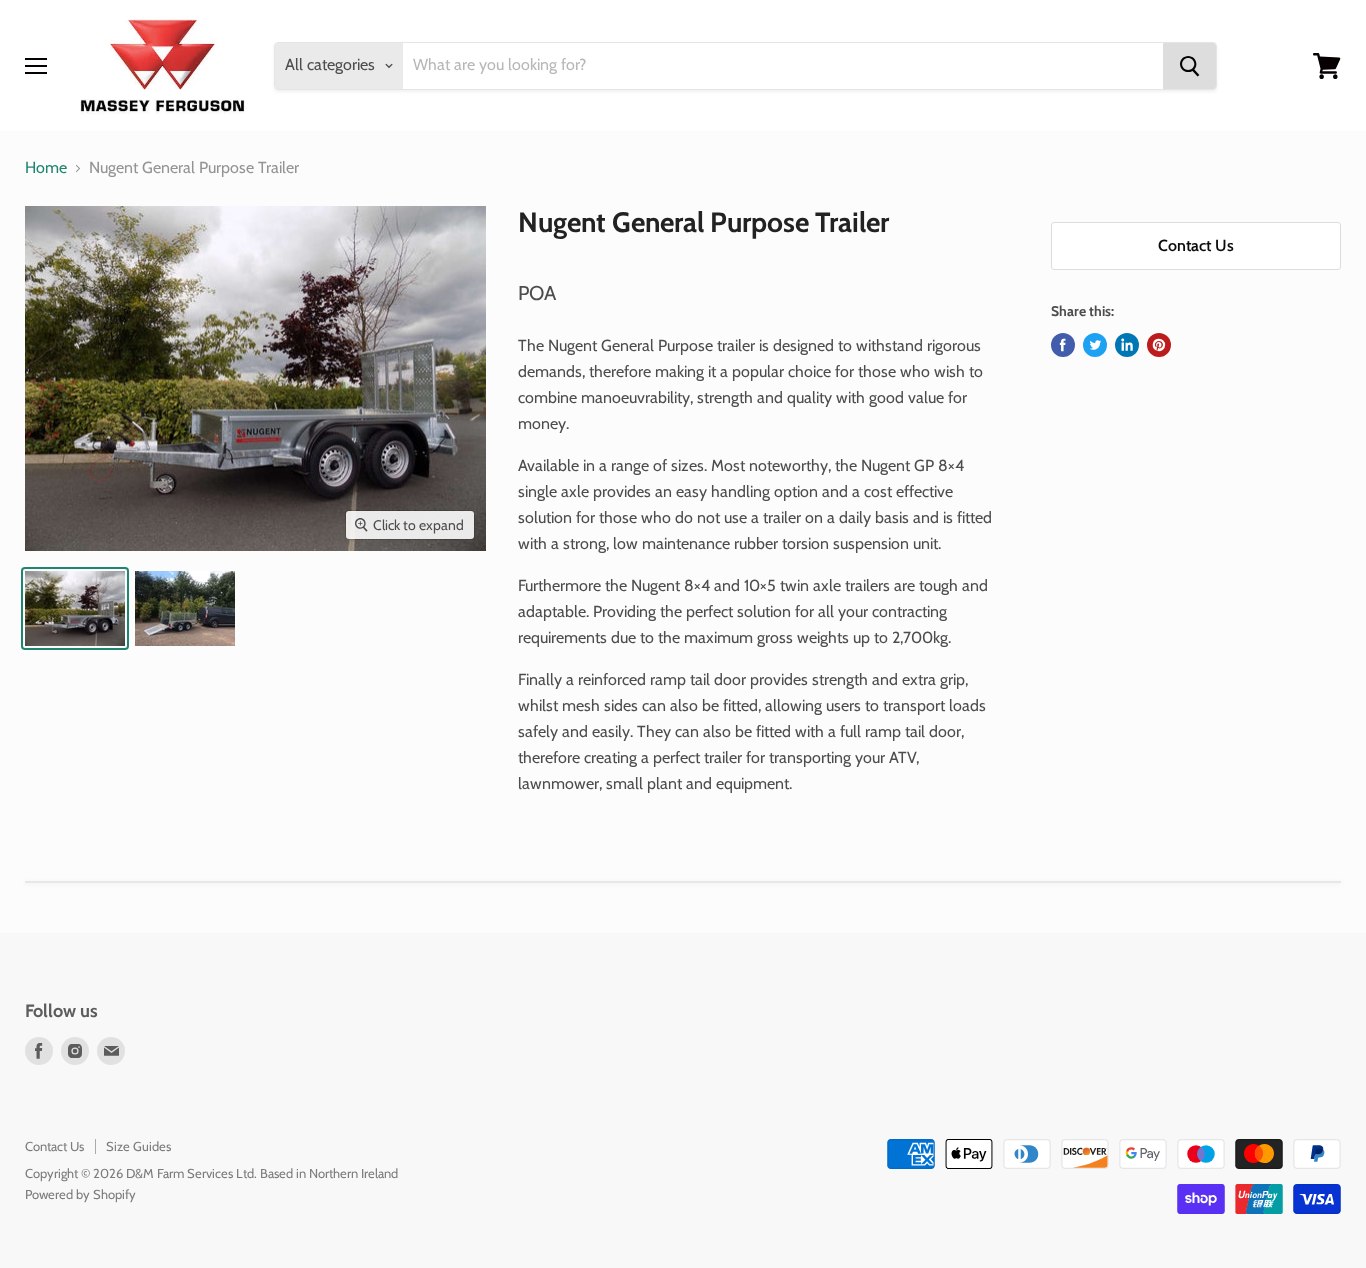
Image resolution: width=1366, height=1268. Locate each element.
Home (46, 168)
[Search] (1189, 66)
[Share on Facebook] (1063, 345)
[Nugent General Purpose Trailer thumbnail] (75, 608)
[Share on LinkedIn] (1127, 345)
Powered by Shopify (80, 1194)
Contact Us (1196, 245)
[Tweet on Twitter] (1095, 345)
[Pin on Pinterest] (1159, 345)
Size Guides (138, 1146)
